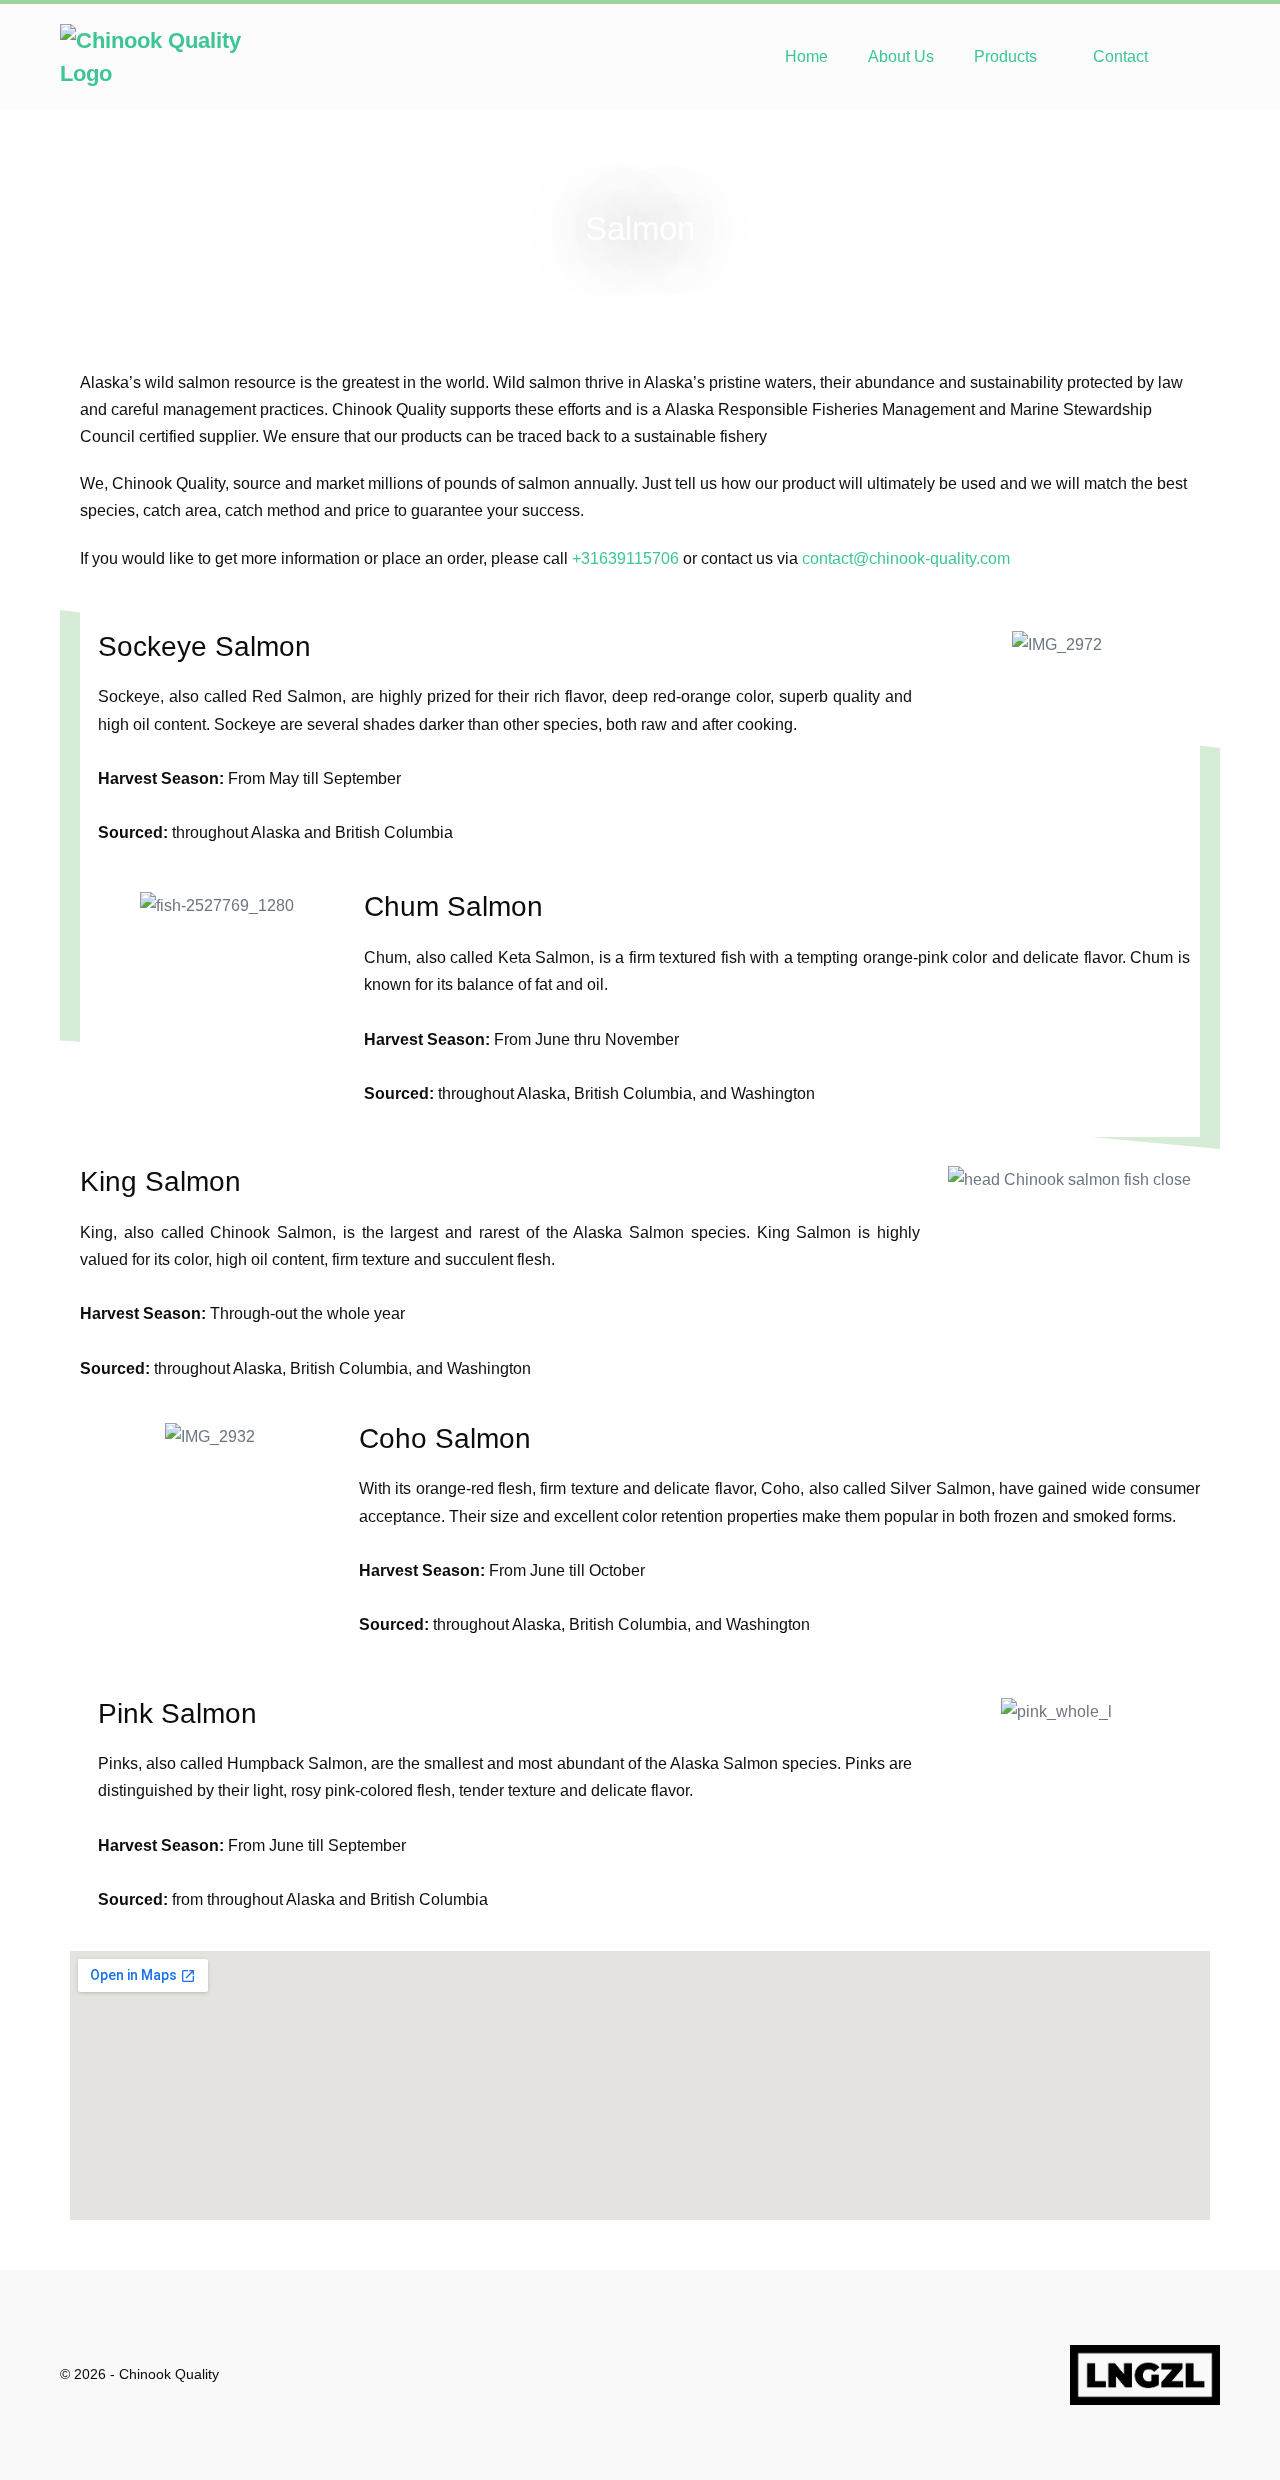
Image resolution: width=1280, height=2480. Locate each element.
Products (1007, 56)
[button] (1194, 56)
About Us (901, 56)
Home (806, 56)
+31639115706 (625, 558)
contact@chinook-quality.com (906, 558)
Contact (1120, 56)
